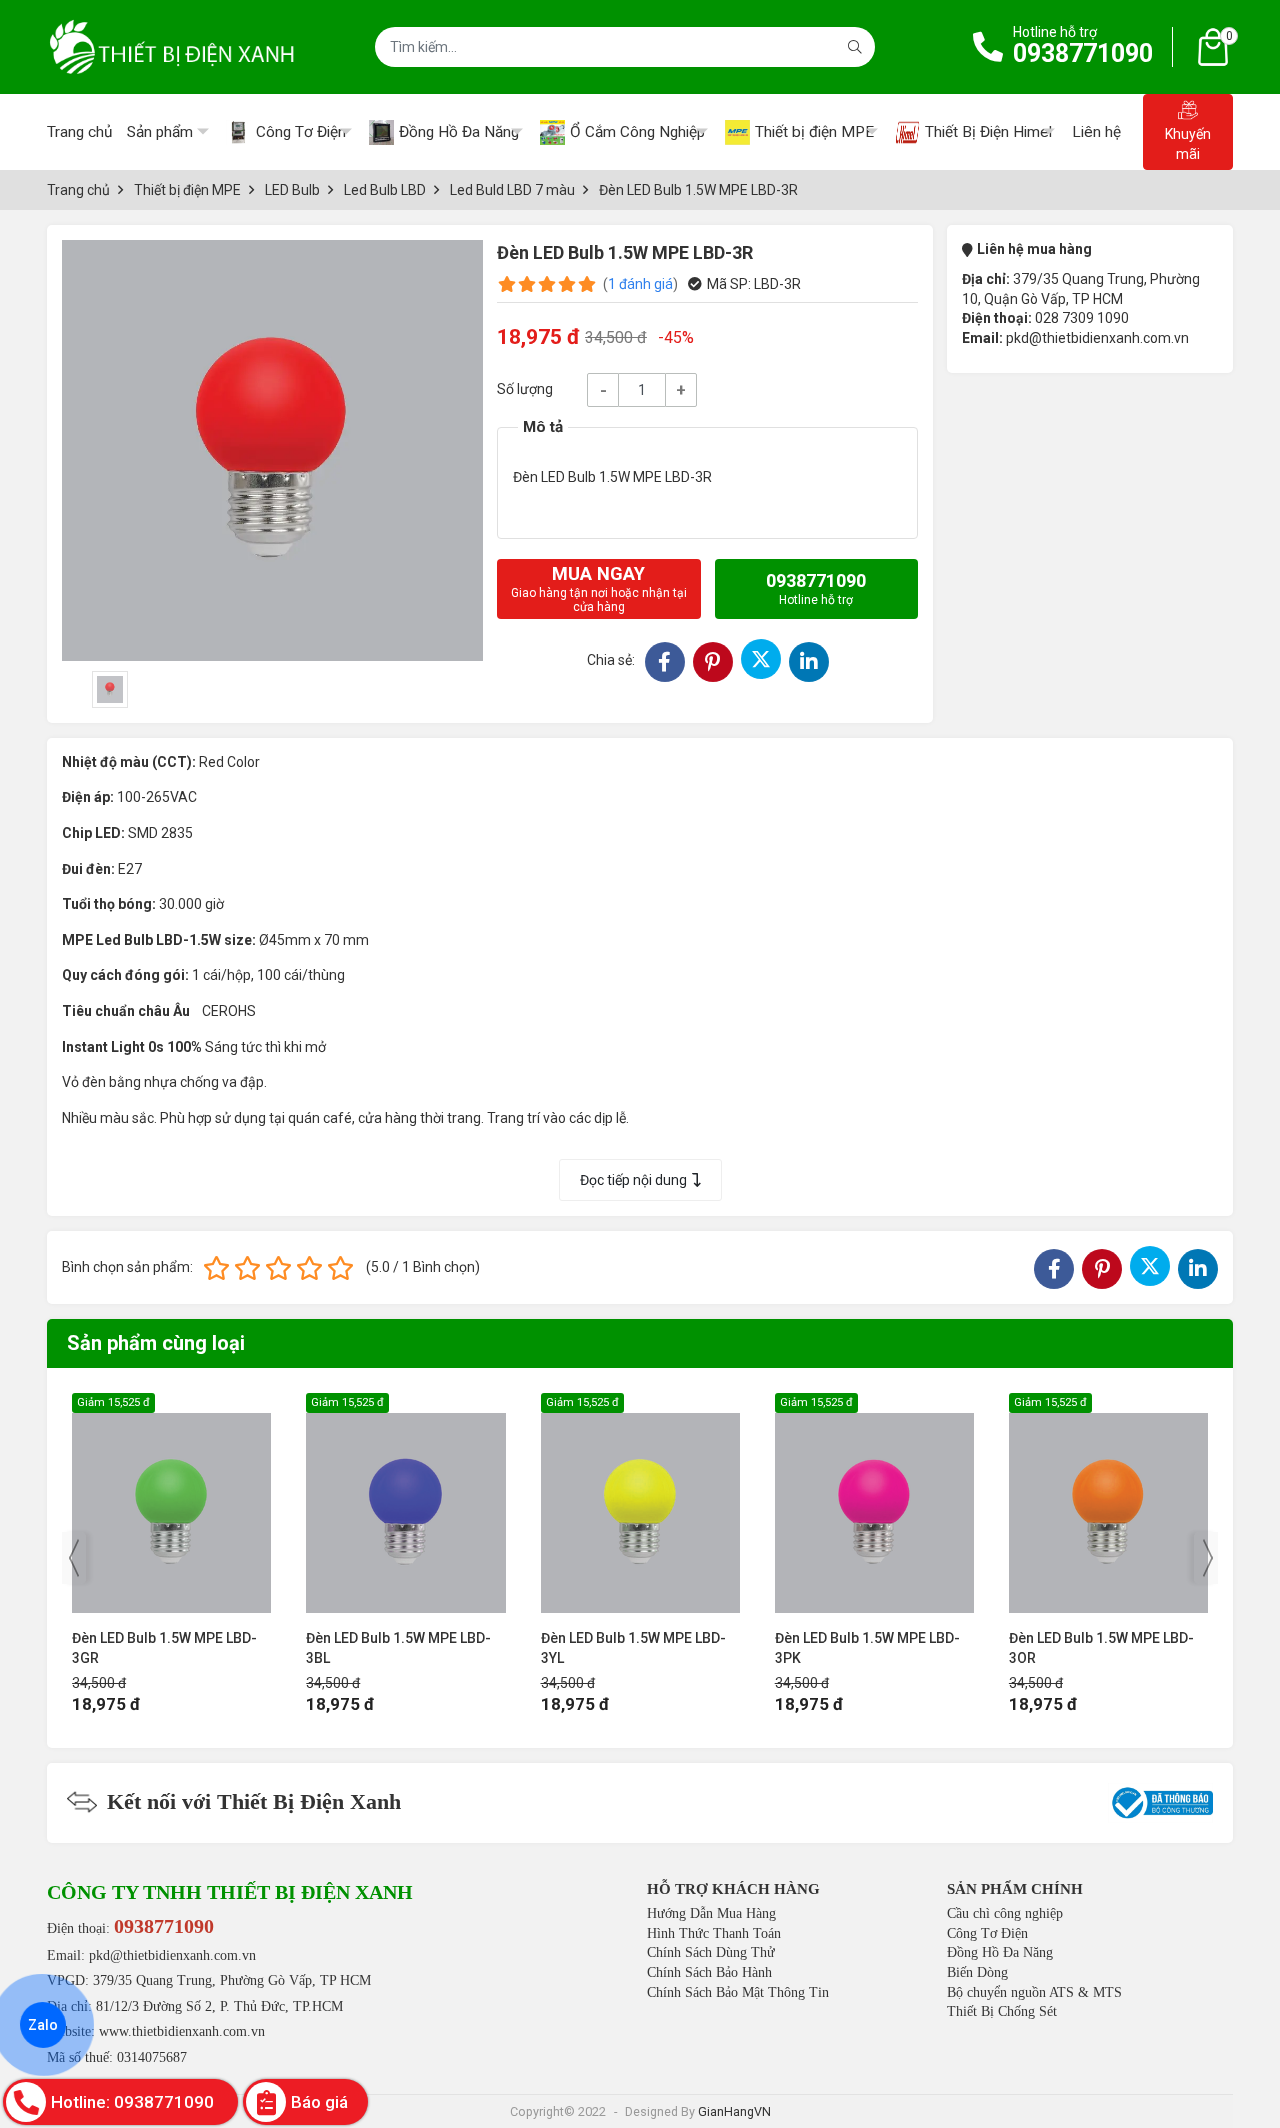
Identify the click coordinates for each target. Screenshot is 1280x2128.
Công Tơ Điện (987, 1933)
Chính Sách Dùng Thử (711, 1952)
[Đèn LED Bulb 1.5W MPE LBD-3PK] (874, 1502)
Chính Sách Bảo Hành (709, 1972)
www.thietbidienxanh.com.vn (182, 2031)
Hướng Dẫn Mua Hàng (711, 1913)
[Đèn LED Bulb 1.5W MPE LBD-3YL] (640, 1502)
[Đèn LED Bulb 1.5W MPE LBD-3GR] (171, 1502)
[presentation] (74, 1558)
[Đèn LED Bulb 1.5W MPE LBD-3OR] (1108, 1502)
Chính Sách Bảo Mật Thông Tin (738, 1992)
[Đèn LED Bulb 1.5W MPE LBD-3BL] (405, 1502)
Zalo (43, 2025)
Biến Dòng (977, 1972)
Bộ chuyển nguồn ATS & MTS (1034, 1992)
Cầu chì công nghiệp (1005, 1913)
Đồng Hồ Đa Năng (1000, 1952)
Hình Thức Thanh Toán (714, 1933)
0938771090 (1083, 53)
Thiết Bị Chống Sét (1002, 2011)
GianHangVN (734, 2111)
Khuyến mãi (1188, 144)
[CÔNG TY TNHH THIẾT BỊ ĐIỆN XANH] (172, 47)
